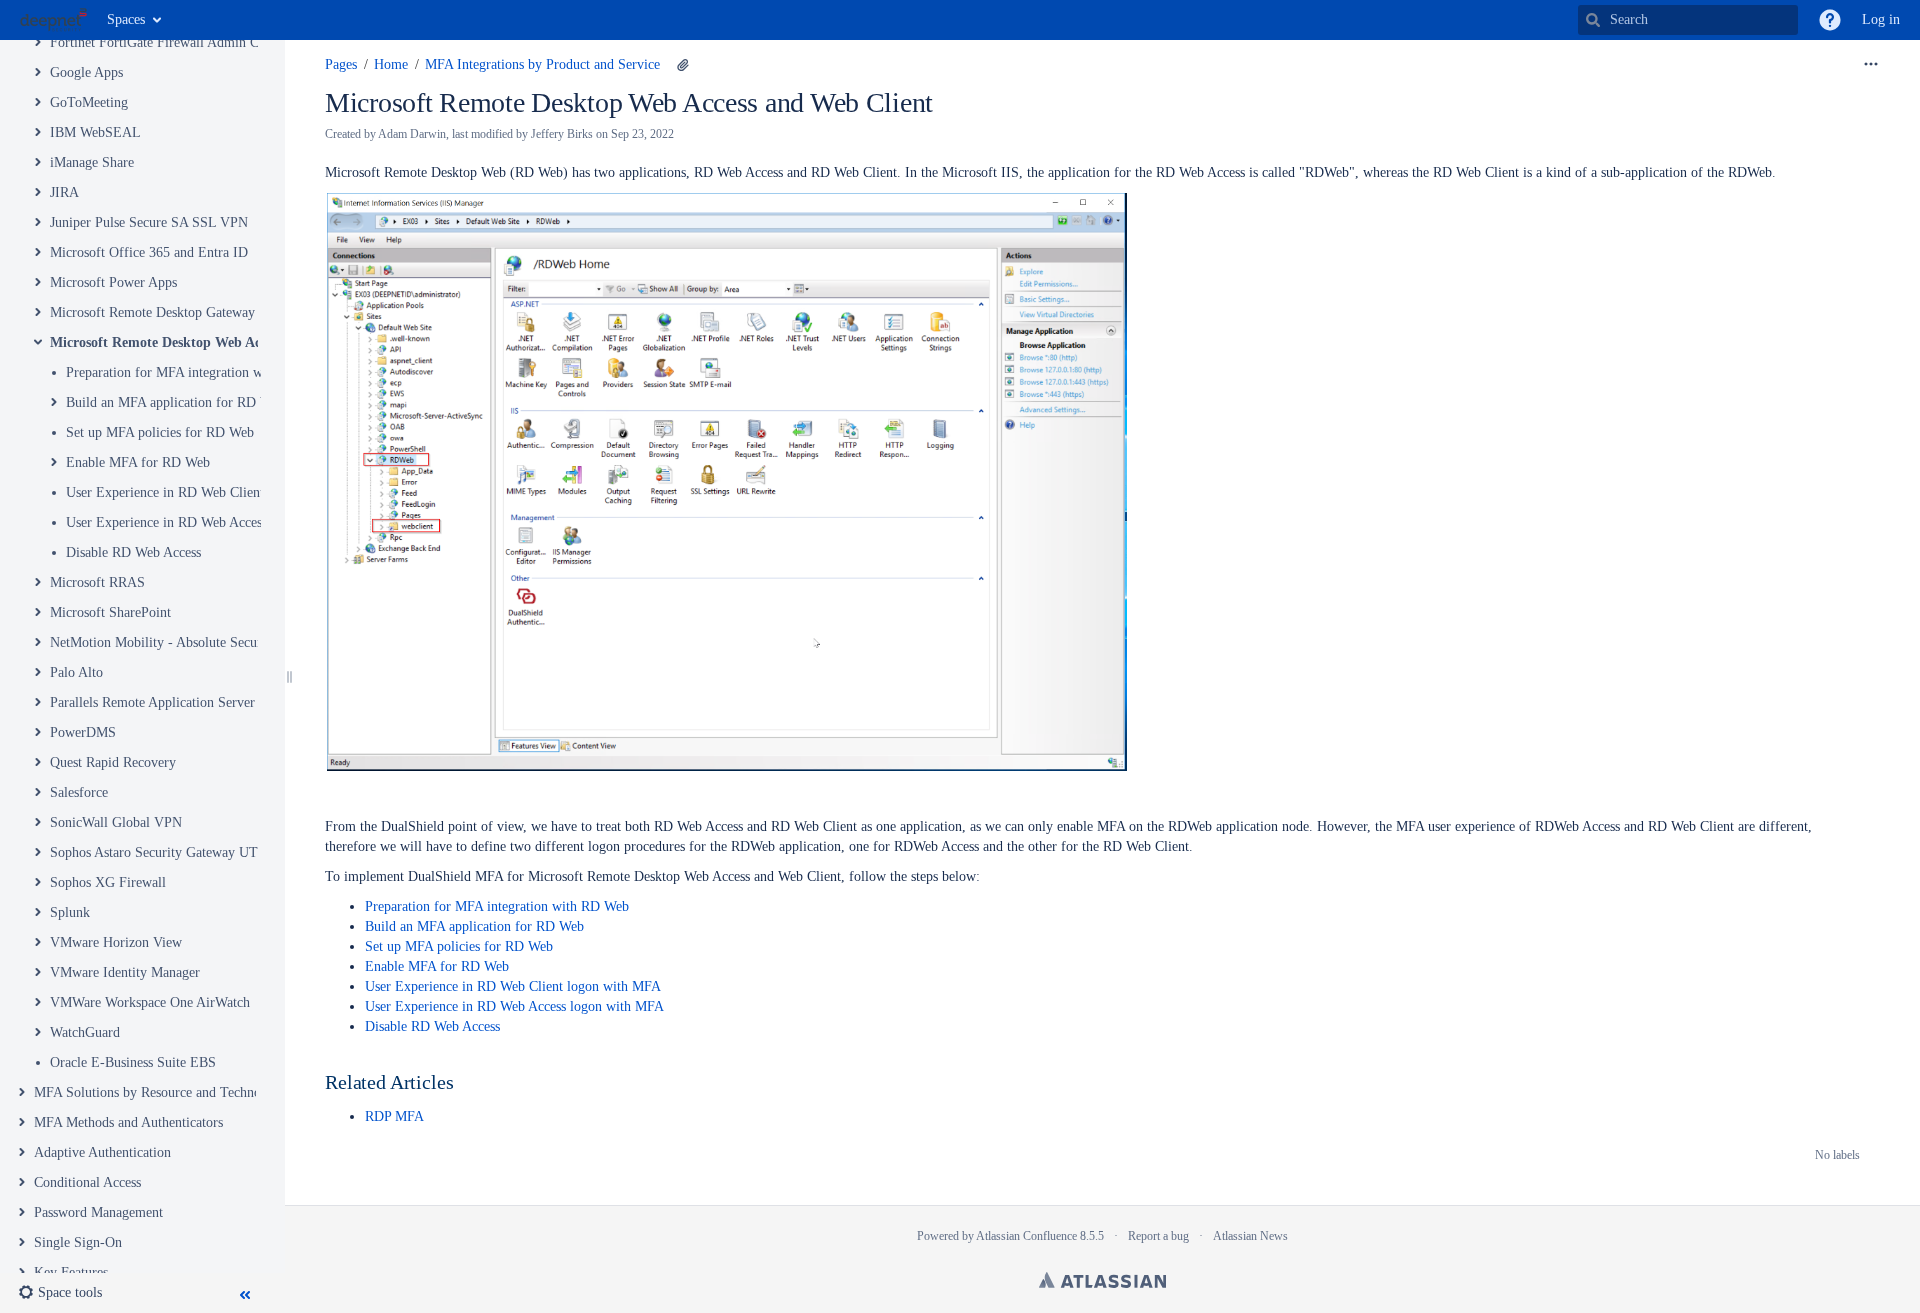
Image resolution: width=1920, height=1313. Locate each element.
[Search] (1593, 20)
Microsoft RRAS (97, 582)
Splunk (70, 912)
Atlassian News (1250, 1236)
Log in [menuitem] (1881, 19)
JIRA (64, 192)
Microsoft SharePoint (110, 612)
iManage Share (92, 162)
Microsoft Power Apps (113, 282)
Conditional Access (87, 1182)
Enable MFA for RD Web (138, 462)
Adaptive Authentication (102, 1152)
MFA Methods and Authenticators (128, 1122)
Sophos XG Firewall (108, 882)
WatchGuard (85, 1032)
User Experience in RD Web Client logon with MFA (214, 492)
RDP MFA (394, 1116)
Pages (341, 64)
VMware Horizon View (116, 942)
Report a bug (1158, 1236)
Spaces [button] (126, 19)
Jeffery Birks (562, 134)
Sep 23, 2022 (642, 134)
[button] (1830, 20)
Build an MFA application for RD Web (175, 402)
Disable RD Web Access (133, 552)
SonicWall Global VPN (116, 822)
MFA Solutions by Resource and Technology (160, 1092)
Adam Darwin (412, 134)
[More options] (1871, 65)
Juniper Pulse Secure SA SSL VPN (149, 222)
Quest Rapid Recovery (113, 762)
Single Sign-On (78, 1242)
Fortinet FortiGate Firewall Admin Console (172, 42)
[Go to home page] (53, 20)
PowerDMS (83, 732)
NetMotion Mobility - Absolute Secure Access (179, 642)
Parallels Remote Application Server (152, 702)
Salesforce (79, 792)
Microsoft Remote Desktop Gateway (152, 312)
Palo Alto (76, 672)
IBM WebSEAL (95, 132)
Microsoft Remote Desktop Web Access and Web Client (216, 342)
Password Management (98, 1212)
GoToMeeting (89, 102)
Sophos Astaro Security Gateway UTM (160, 852)
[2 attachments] (683, 65)
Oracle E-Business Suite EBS (133, 1062)
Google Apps (86, 72)
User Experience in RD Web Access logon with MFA (215, 522)
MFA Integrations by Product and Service (542, 64)
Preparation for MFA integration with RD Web (198, 372)
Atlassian (1102, 1280)
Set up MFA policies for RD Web (160, 432)
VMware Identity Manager (125, 972)
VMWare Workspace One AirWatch (150, 1002)
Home (391, 64)
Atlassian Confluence (1026, 1236)
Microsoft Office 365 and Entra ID (149, 252)
